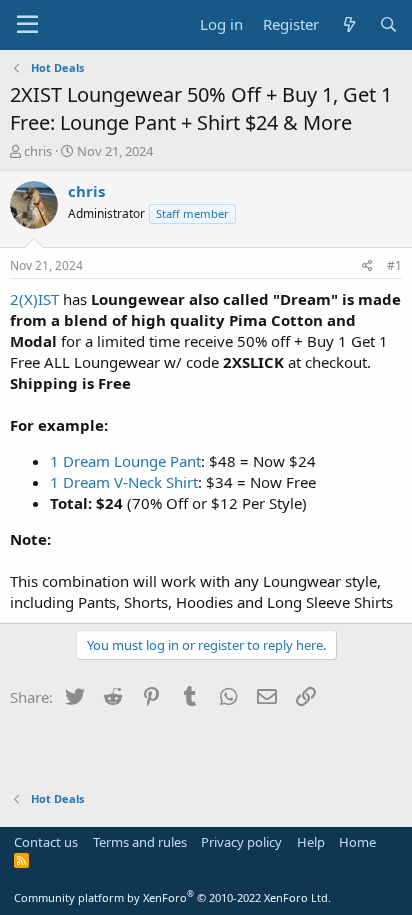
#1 (394, 265)
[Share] (367, 266)
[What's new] (348, 24)
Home (357, 842)
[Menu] (27, 25)
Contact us (46, 842)
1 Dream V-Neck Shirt (124, 482)
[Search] (388, 24)
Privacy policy (241, 842)
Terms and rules (140, 842)
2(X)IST (34, 299)
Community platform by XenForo (172, 897)
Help (311, 842)
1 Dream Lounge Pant (125, 461)
